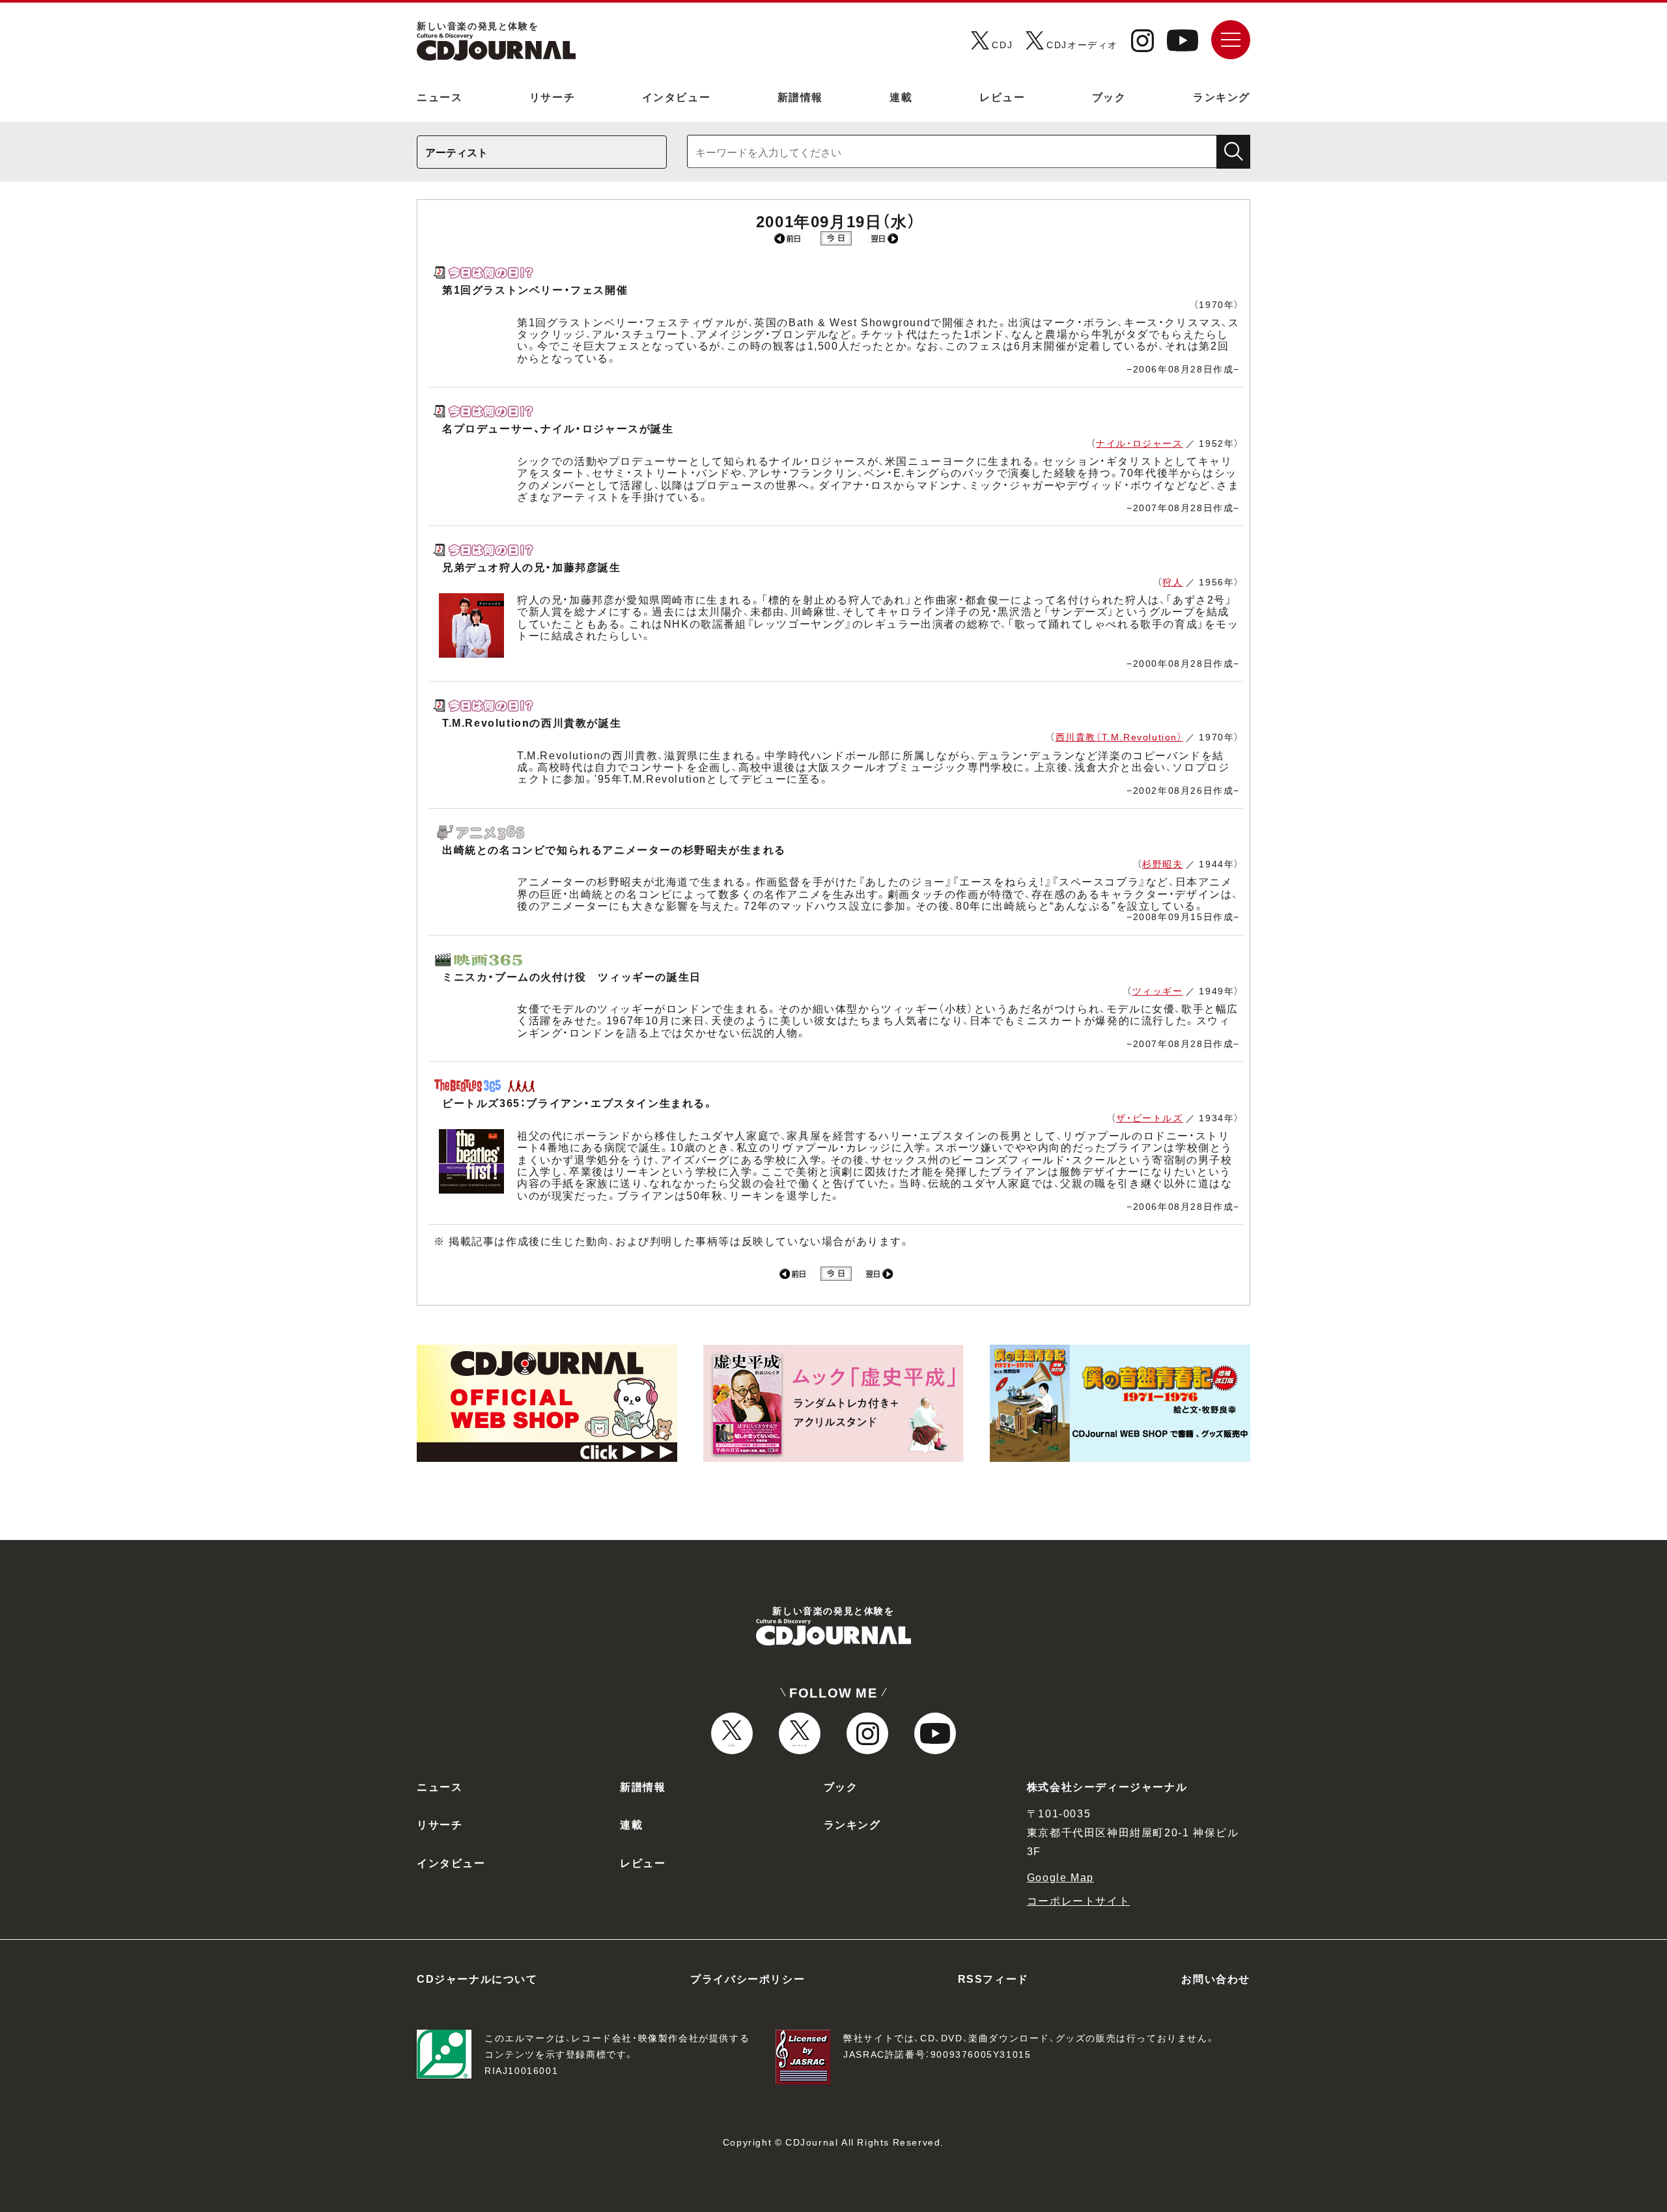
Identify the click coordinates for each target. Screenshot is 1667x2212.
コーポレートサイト (1078, 1900)
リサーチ (552, 96)
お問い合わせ (1216, 1978)
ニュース (440, 96)
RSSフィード (993, 1978)
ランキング (1222, 96)
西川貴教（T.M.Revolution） (1119, 736)
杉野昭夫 (1162, 863)
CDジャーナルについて (477, 1978)
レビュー (1002, 96)
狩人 (1172, 581)
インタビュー (677, 96)
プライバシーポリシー (748, 1978)
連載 (901, 96)
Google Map (1060, 1877)
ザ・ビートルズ (1149, 1117)
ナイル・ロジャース (1139, 443)
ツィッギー (1158, 990)
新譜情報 (800, 96)
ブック (1109, 96)
